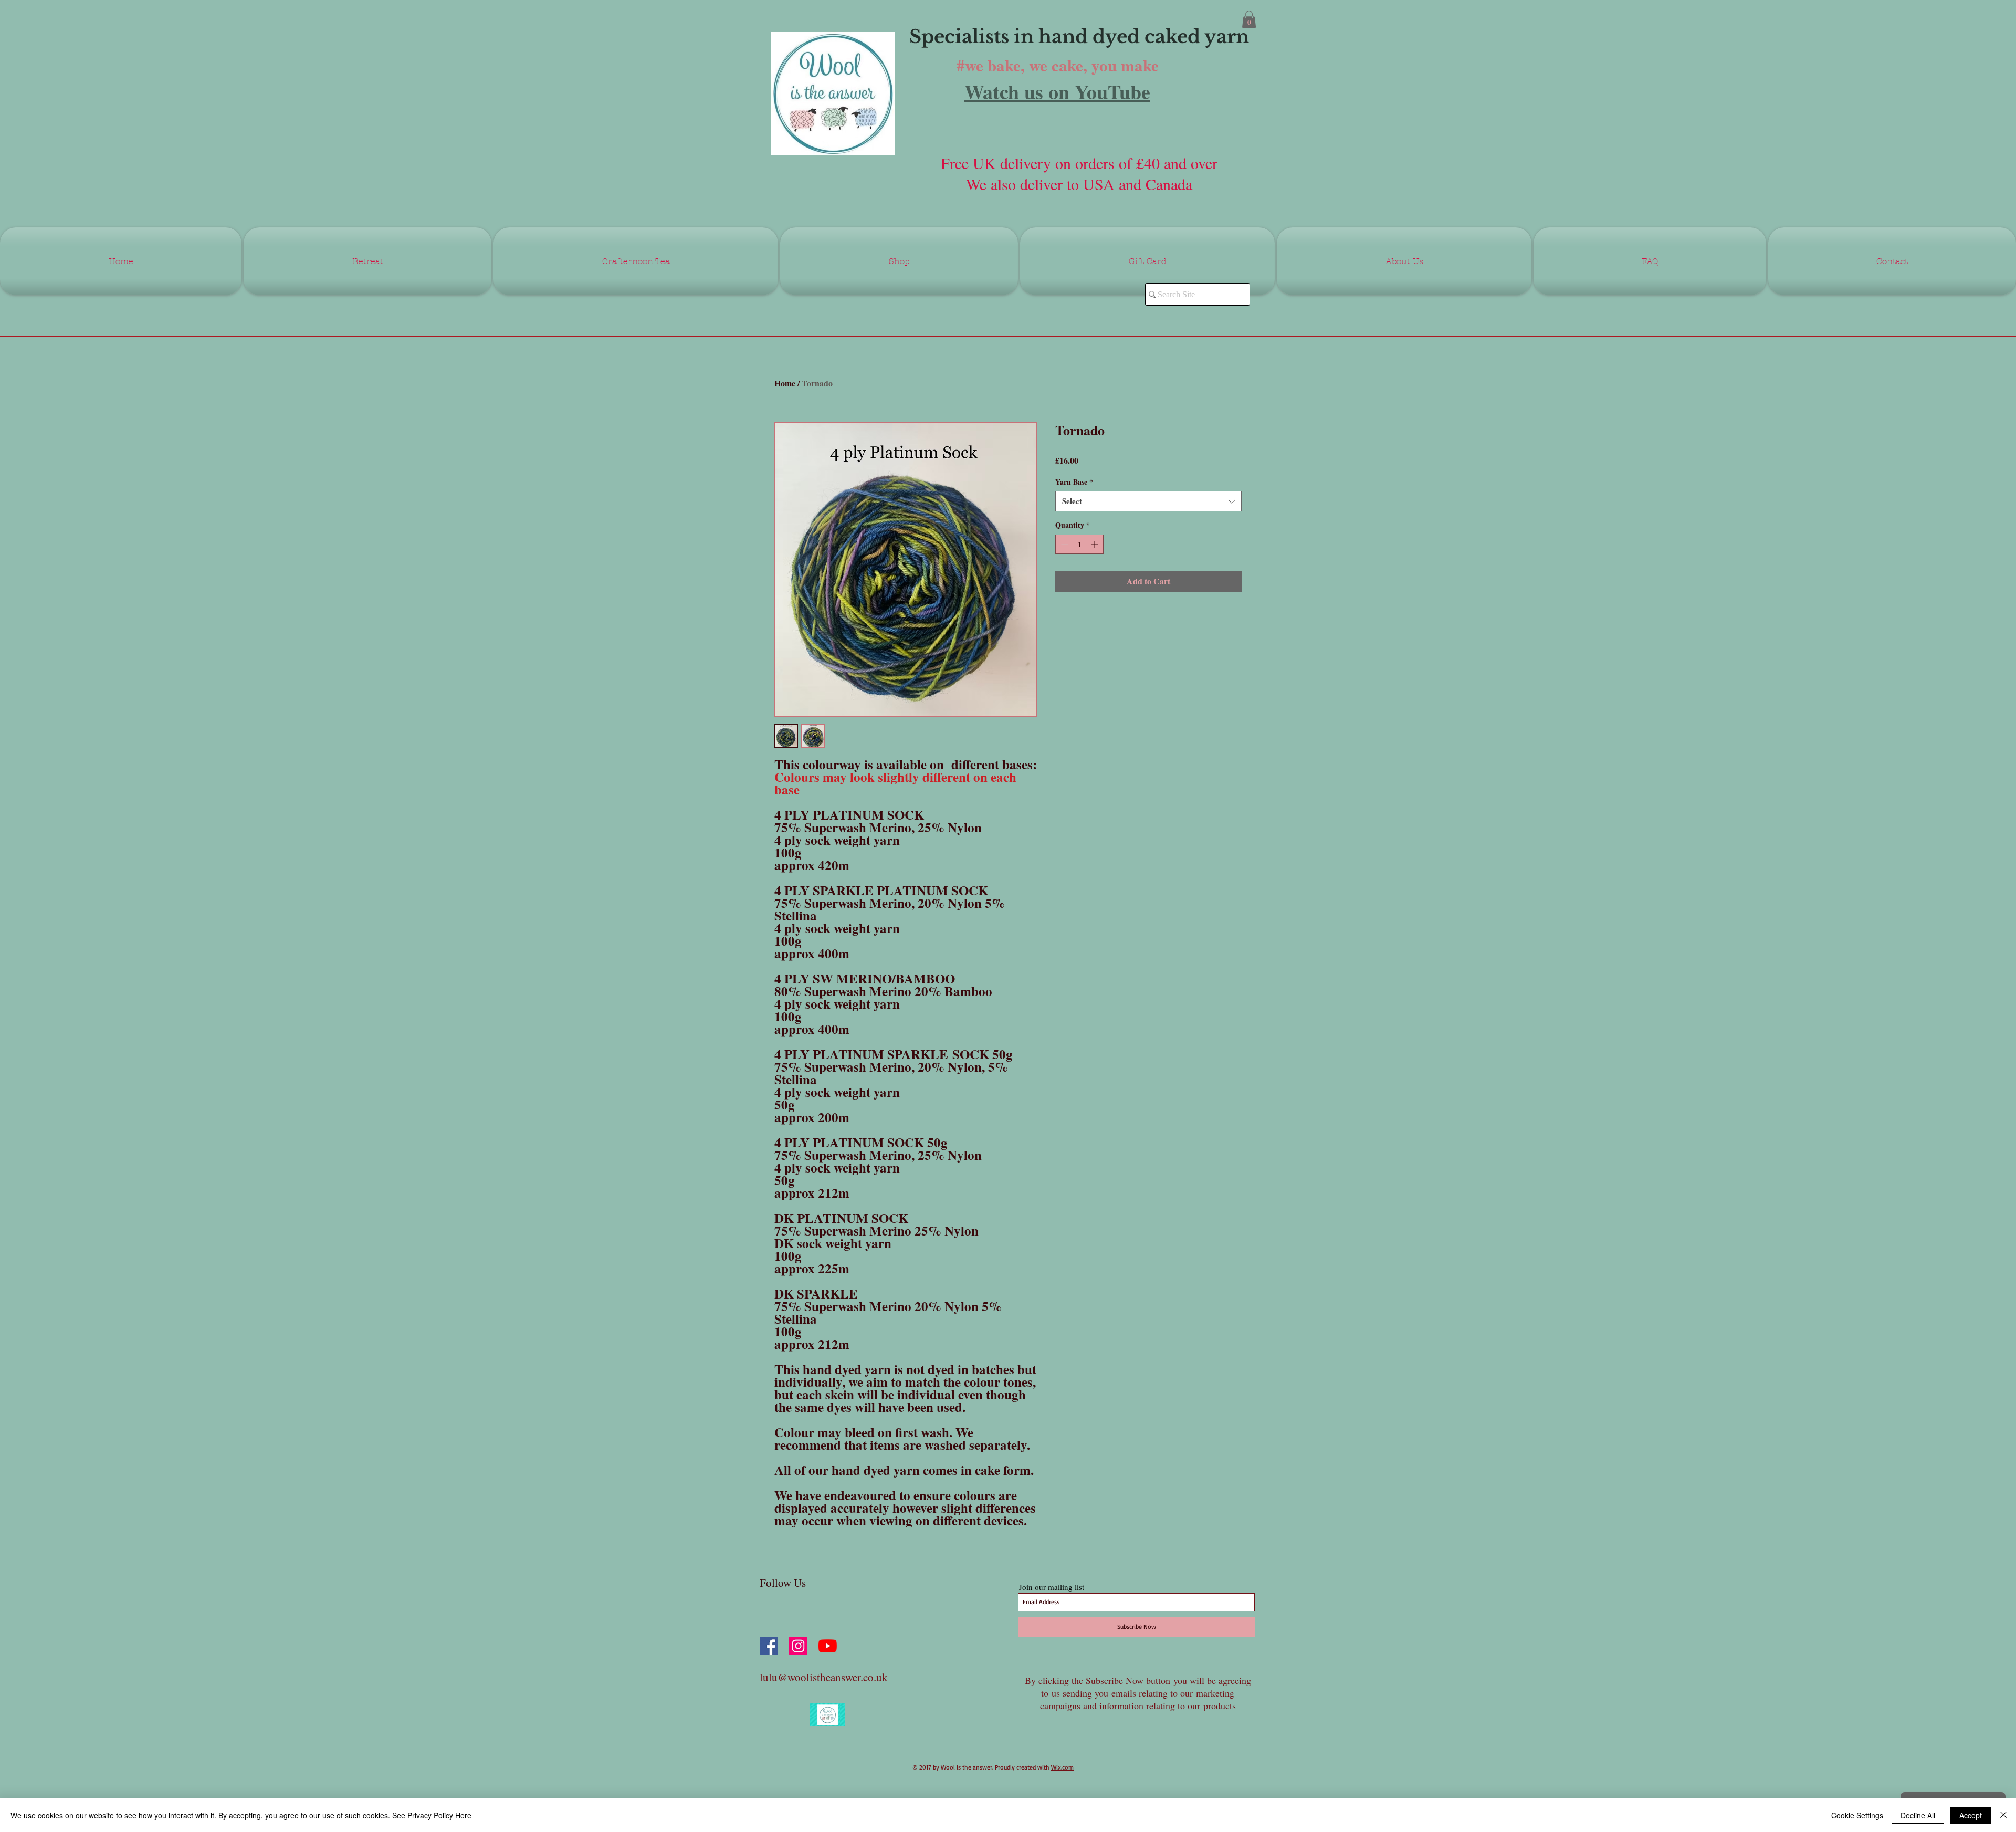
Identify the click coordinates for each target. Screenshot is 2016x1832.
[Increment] (1095, 544)
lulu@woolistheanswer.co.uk (824, 1677)
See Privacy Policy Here (432, 1815)
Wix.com (1062, 1767)
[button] (1249, 19)
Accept (1971, 1815)
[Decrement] (1063, 544)
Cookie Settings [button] (1857, 1815)
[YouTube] (828, 1646)
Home (785, 383)
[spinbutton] (1079, 544)
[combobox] (1148, 501)
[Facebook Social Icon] (769, 1646)
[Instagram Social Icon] (798, 1646)
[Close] (2003, 1815)
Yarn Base (1074, 482)
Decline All (1918, 1815)
